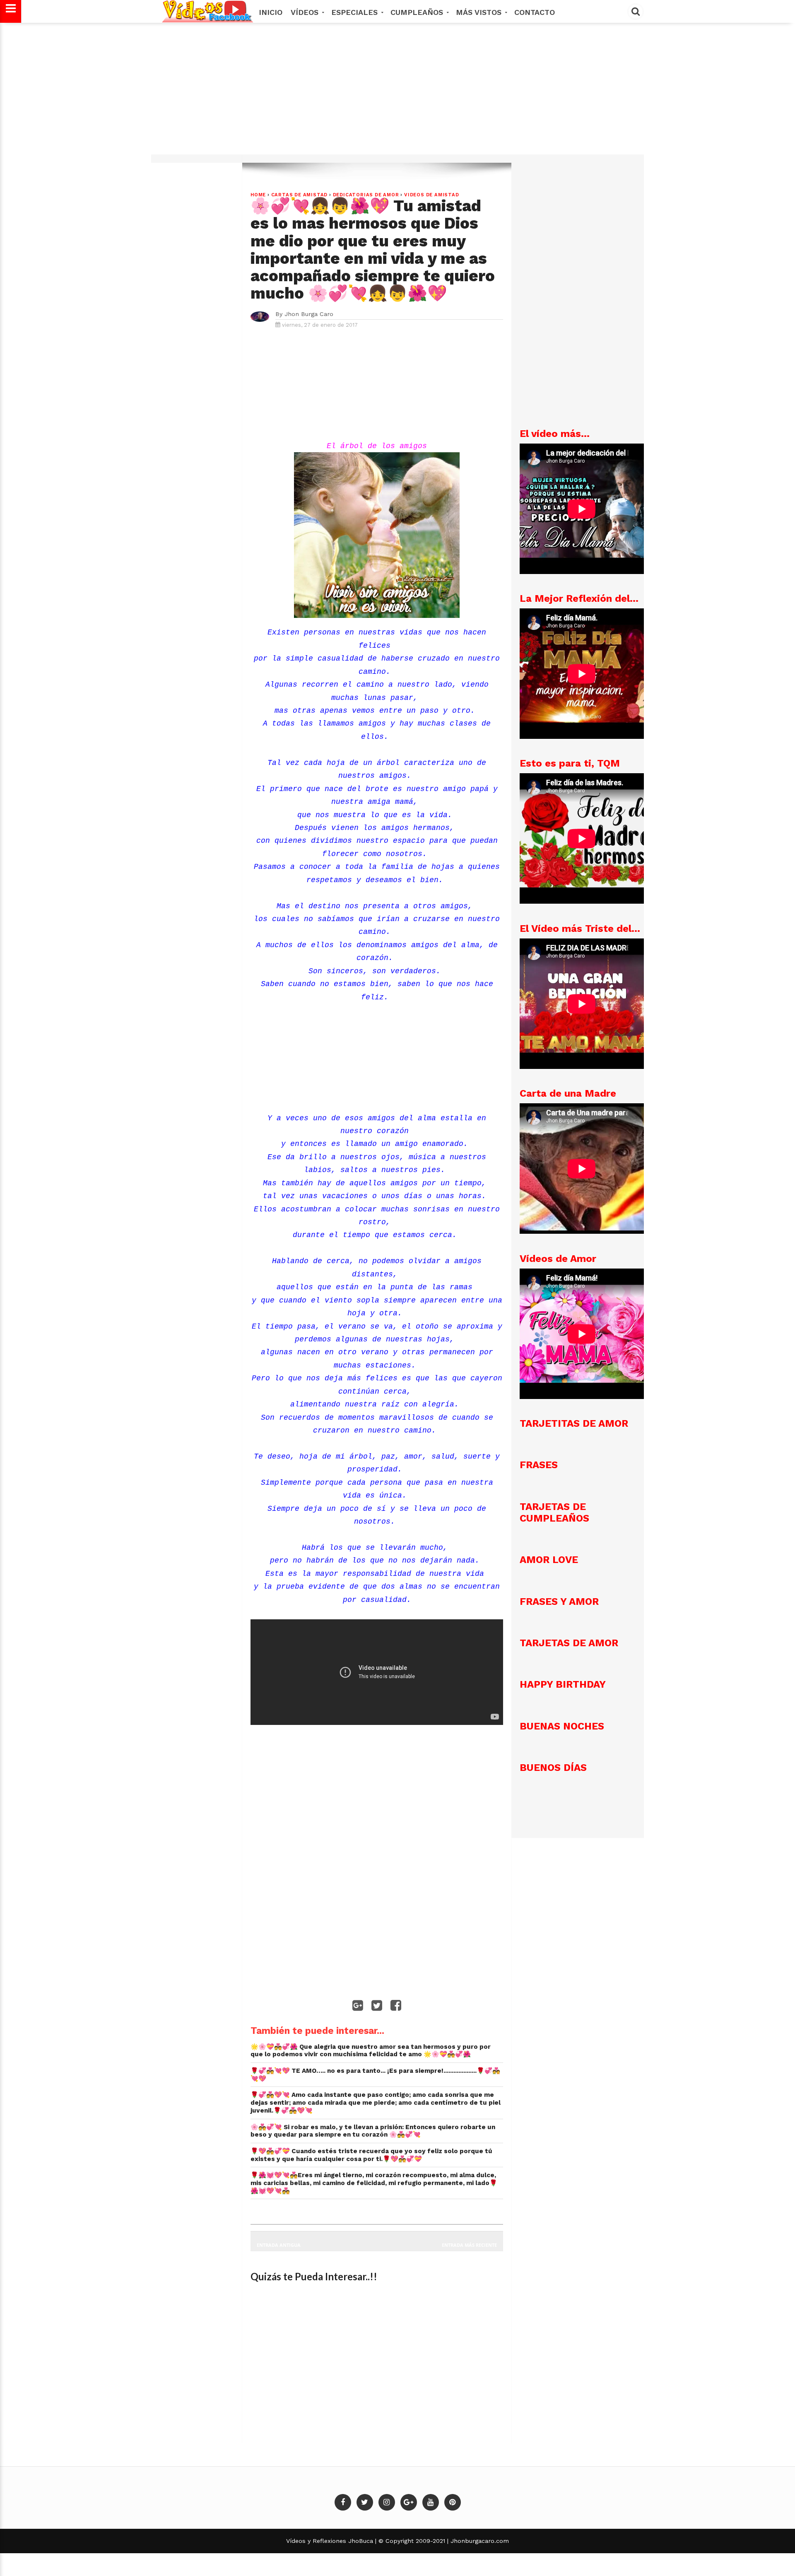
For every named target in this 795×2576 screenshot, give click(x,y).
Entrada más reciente (469, 2245)
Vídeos (306, 12)
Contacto (535, 12)
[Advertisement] (397, 93)
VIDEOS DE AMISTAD (432, 195)
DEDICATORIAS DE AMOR (366, 195)
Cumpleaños (418, 12)
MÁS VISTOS (480, 12)
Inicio (271, 12)
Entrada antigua (279, 2245)
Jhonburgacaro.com (479, 2541)
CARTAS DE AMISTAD (300, 195)
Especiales (356, 12)
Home (258, 195)
